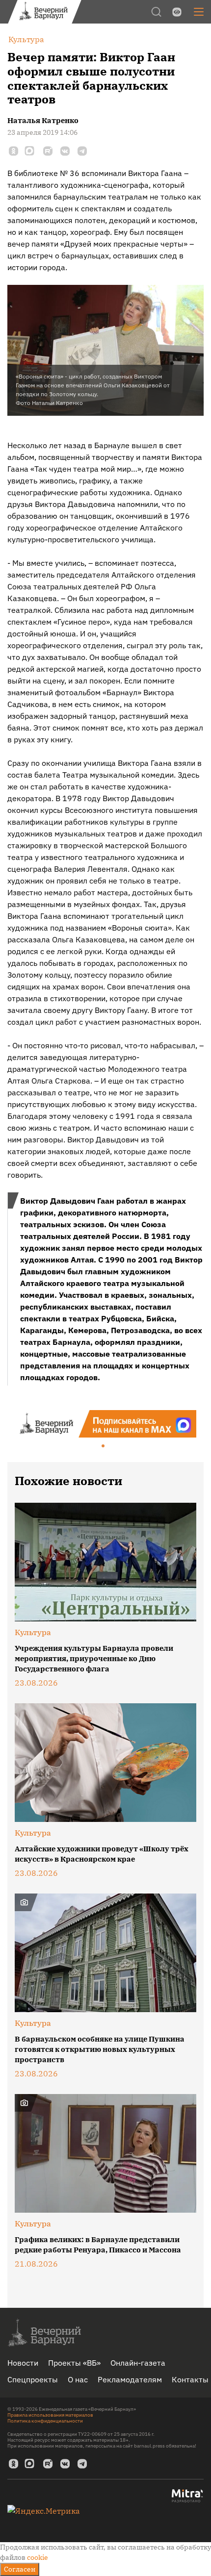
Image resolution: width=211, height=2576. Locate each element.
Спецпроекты (33, 2379)
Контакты (190, 2379)
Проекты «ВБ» (74, 2363)
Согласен (20, 2569)
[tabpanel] (105, 1424)
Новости (23, 2363)
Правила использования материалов (50, 2415)
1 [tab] (104, 1446)
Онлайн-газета (138, 2363)
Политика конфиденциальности (45, 2421)
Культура (33, 1632)
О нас (78, 2379)
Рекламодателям (130, 2379)
